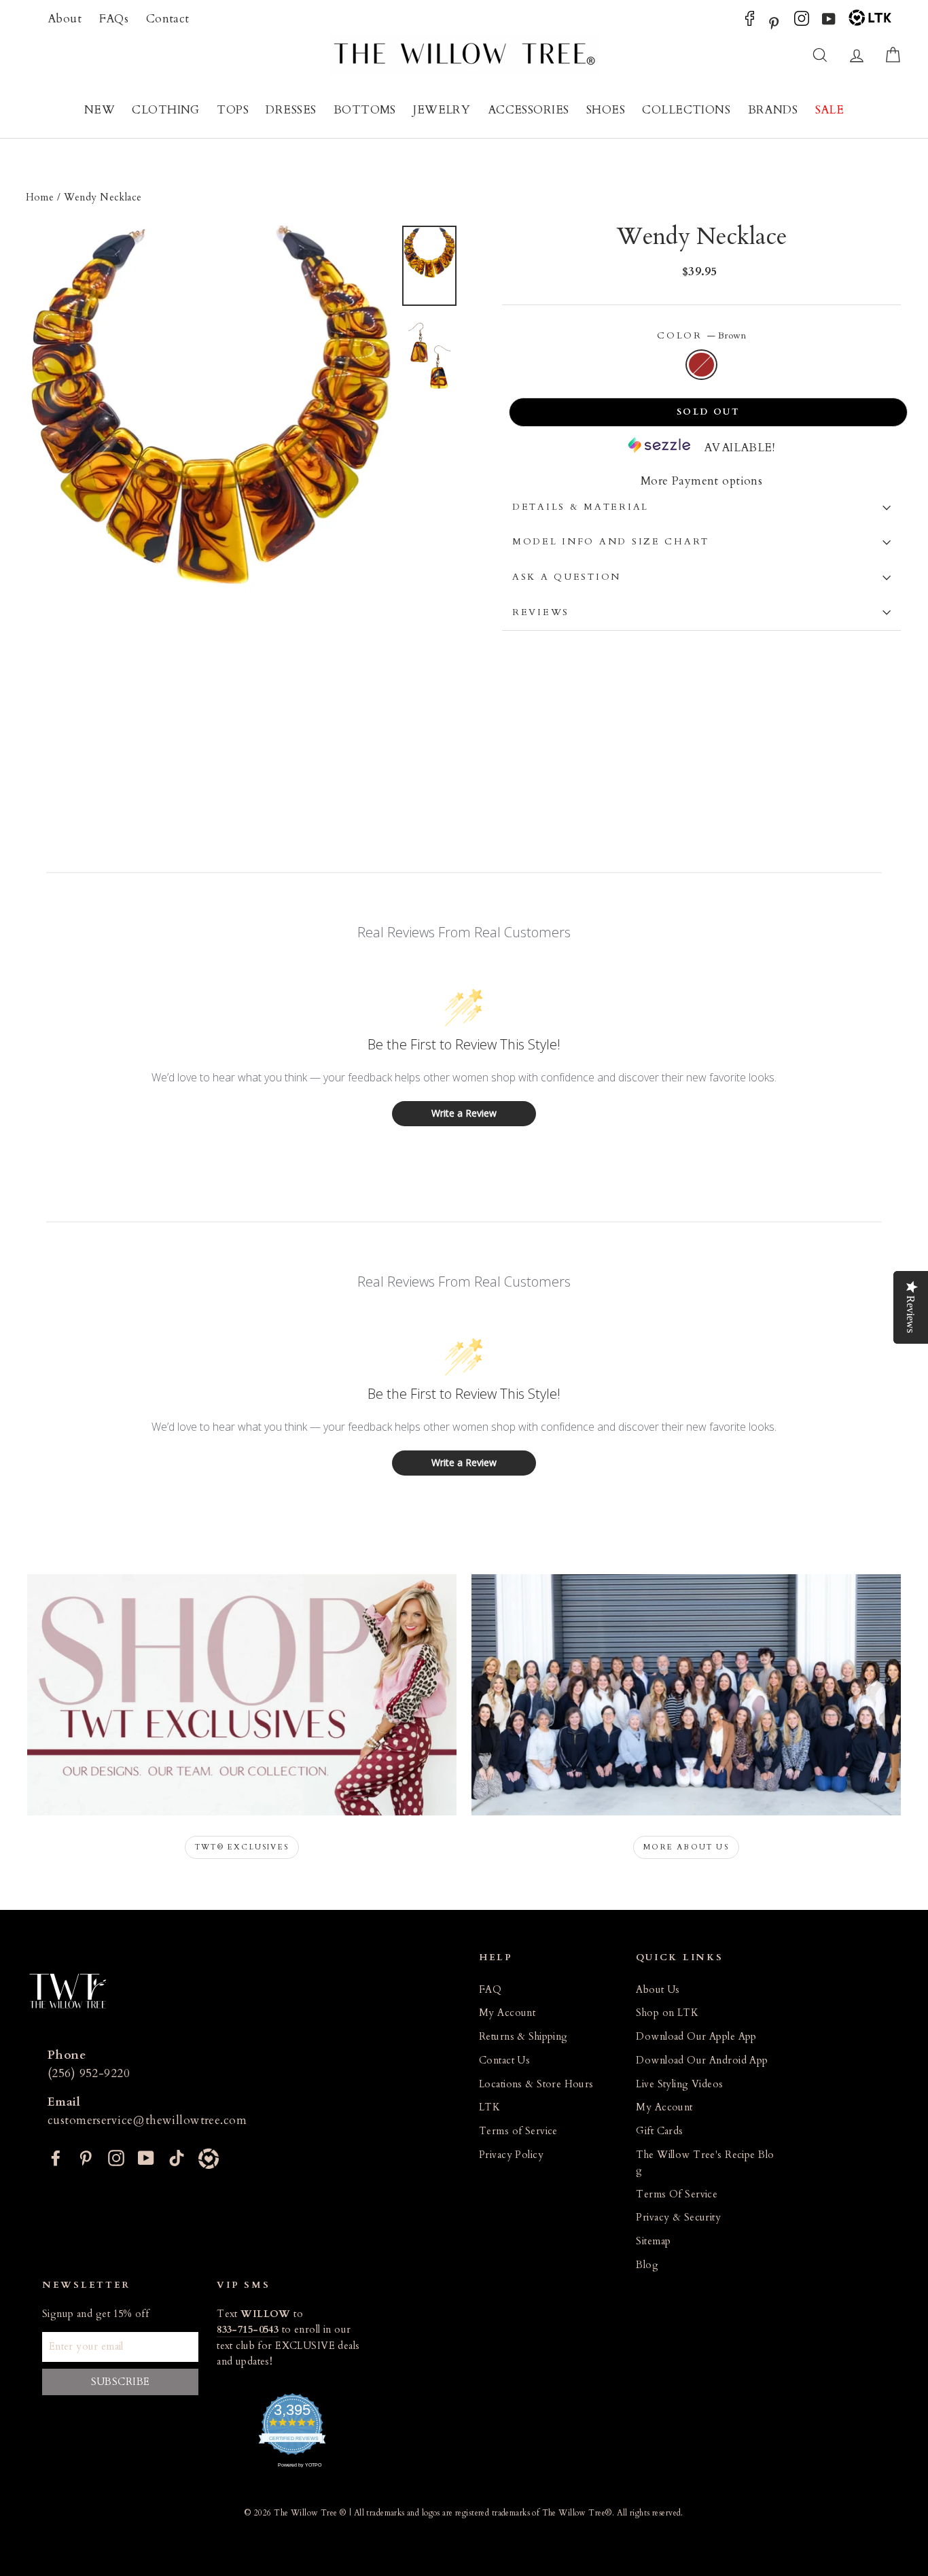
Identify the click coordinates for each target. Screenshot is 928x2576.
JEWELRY (442, 110)
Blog (647, 2265)
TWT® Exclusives (242, 1847)
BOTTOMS (365, 110)
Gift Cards (659, 2131)
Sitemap (653, 2241)
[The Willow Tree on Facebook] (750, 22)
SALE (830, 110)
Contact (168, 19)
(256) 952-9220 (89, 2073)
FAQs (114, 19)
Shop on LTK (667, 2013)
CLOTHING (165, 110)
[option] (210, 500)
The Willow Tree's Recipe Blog (705, 2163)
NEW (100, 110)
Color (701, 336)
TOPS (233, 110)
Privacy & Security (678, 2217)
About (65, 19)
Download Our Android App (702, 2060)
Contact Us (504, 2060)
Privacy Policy (511, 2155)
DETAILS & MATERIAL (581, 507)
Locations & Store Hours (536, 2084)
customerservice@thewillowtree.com (147, 2120)
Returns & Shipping (523, 2037)
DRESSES (291, 110)
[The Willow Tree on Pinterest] (774, 22)
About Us (658, 1990)
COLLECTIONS (686, 110)
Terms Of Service (677, 2194)
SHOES (606, 110)
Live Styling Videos (679, 2084)
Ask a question (567, 577)
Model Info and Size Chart (611, 542)
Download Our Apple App (696, 2037)
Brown (701, 365)
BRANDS (773, 110)
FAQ (490, 1990)
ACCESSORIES (529, 110)
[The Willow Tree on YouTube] (829, 22)
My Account (507, 2013)
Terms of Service (518, 2131)
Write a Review (464, 1113)
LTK (489, 2107)
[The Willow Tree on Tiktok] (177, 2157)
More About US (686, 1847)
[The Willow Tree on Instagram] (802, 22)
